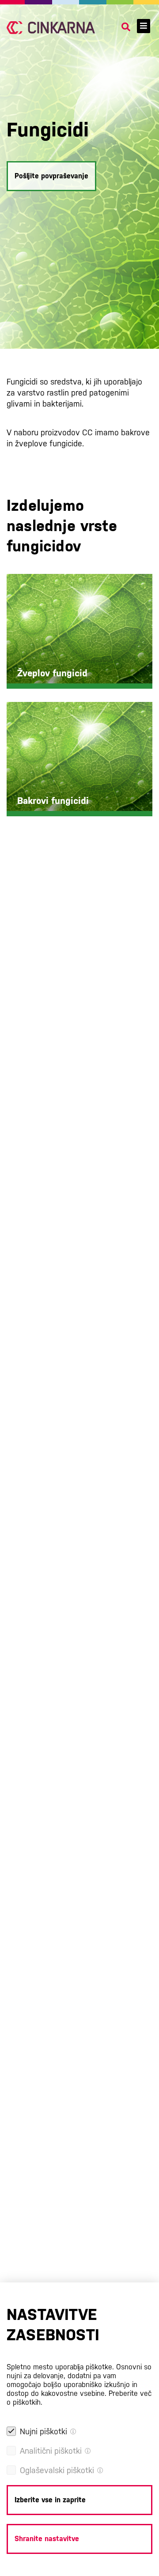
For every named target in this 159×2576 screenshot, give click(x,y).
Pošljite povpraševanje (51, 176)
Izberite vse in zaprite (50, 2500)
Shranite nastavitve (47, 2539)
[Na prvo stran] (51, 28)
